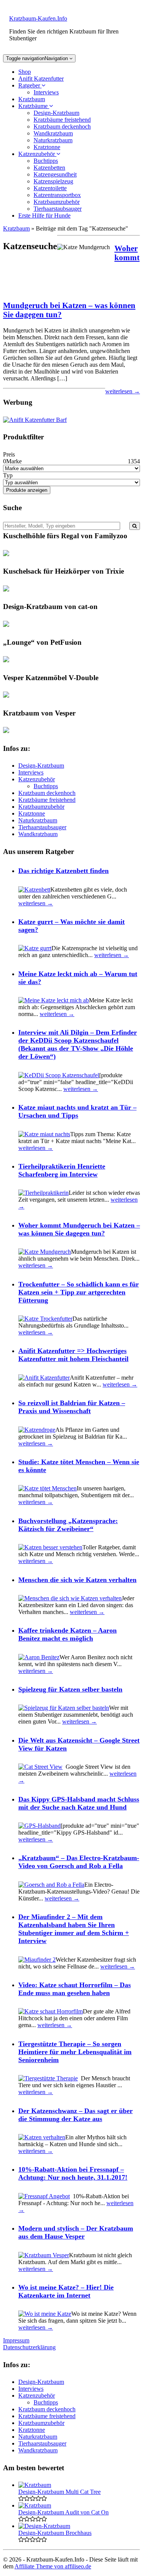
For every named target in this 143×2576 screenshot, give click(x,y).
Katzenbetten (49, 168)
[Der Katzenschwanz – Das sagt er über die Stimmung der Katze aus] (42, 2137)
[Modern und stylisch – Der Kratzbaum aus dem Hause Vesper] (44, 2255)
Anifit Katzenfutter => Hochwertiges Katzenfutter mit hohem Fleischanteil (73, 1355)
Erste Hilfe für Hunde (44, 215)
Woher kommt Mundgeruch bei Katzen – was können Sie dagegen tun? (79, 1229)
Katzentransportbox (57, 195)
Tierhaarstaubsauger (58, 209)
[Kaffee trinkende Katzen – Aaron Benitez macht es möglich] (39, 1657)
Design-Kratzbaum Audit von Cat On (63, 2512)
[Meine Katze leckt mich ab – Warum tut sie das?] (54, 1000)
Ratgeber (30, 85)
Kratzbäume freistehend (62, 120)
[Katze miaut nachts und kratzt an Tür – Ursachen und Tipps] (44, 1134)
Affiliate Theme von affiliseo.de (53, 2566)
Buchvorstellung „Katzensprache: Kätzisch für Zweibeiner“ (68, 1525)
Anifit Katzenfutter (41, 79)
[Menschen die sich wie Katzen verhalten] (70, 1598)
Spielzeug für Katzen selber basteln (70, 1689)
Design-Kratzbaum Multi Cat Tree (59, 2492)
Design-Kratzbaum (56, 113)
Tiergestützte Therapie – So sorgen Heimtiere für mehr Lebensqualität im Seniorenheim (75, 2052)
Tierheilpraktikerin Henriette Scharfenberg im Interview (62, 1170)
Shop (25, 72)
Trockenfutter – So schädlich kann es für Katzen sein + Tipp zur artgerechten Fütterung (79, 1292)
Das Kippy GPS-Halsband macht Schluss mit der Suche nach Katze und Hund (79, 1803)
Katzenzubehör (37, 154)
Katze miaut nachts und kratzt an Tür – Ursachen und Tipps (77, 1111)
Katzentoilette (50, 188)
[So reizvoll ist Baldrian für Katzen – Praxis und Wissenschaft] (37, 1430)
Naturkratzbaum (53, 140)
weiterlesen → (123, 391)
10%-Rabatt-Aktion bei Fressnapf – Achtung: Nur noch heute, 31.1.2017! (73, 2173)
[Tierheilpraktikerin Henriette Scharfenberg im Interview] (43, 1193)
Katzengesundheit (55, 174)
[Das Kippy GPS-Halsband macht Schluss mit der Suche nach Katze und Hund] (39, 1826)
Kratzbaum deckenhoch (62, 126)
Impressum (16, 2340)
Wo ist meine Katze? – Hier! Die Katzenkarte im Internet (66, 2291)
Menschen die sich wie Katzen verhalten (77, 1580)
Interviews (46, 92)
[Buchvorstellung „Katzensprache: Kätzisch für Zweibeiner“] (50, 1547)
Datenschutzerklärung (29, 2347)
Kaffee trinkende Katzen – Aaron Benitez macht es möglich (67, 1634)
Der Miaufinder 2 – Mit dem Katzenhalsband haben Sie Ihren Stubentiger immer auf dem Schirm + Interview (74, 1929)
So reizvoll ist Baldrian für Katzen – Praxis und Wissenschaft (72, 1407)
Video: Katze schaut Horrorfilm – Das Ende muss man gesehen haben (75, 1989)
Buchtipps (46, 161)
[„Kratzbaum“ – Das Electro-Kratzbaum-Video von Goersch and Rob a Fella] (51, 1885)
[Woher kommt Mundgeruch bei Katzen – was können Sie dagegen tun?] (45, 1252)
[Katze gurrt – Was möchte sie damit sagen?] (35, 948)
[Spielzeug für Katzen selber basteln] (64, 1708)
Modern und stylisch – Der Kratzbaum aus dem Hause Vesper (76, 2232)
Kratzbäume (34, 106)
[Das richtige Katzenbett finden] (34, 890)
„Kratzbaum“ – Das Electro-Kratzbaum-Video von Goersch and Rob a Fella (79, 1862)
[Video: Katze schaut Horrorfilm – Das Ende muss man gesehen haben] (51, 2011)
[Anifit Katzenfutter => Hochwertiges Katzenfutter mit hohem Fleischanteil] (44, 1378)
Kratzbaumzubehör (57, 202)
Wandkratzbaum (53, 133)
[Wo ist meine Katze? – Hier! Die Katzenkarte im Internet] (45, 2314)
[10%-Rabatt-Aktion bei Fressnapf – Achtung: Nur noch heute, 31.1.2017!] (44, 2196)
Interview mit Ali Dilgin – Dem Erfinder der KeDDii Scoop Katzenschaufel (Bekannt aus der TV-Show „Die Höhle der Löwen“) (78, 1044)
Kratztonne (47, 147)
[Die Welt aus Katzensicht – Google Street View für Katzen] (40, 1767)
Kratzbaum (32, 99)
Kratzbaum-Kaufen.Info (38, 18)
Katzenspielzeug (53, 181)
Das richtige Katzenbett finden (63, 871)
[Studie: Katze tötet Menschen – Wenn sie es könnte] (47, 1488)
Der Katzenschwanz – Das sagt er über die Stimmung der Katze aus (76, 2115)
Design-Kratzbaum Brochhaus (55, 2533)
